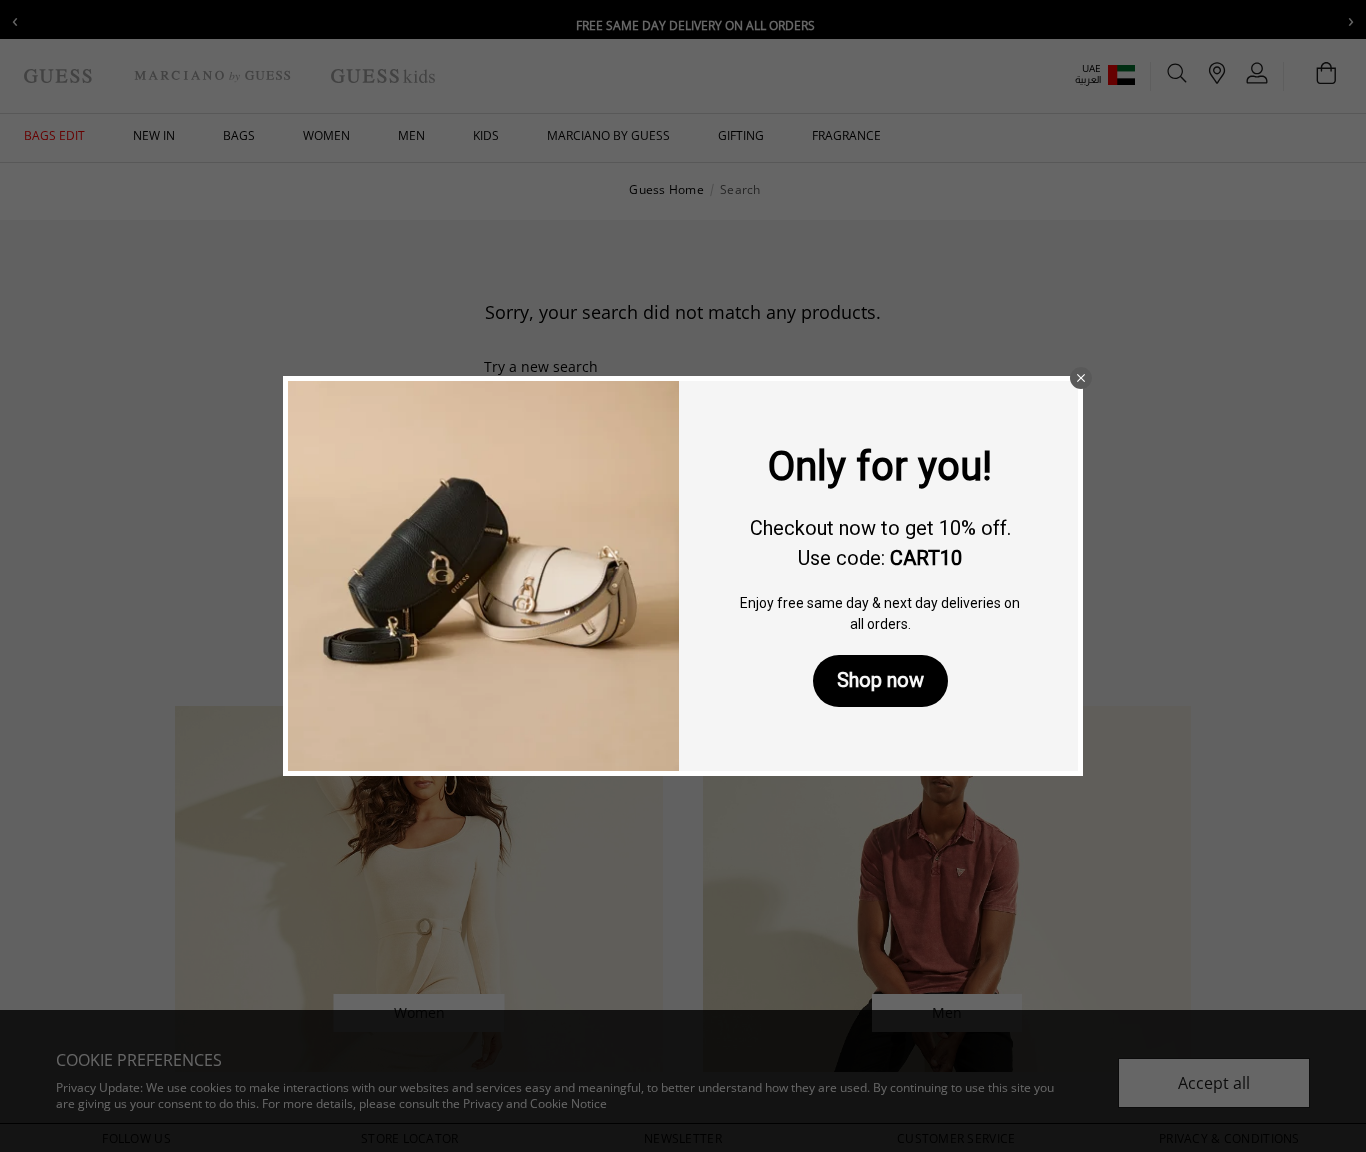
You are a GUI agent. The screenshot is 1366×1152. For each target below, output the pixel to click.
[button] (1081, 378)
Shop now (880, 680)
